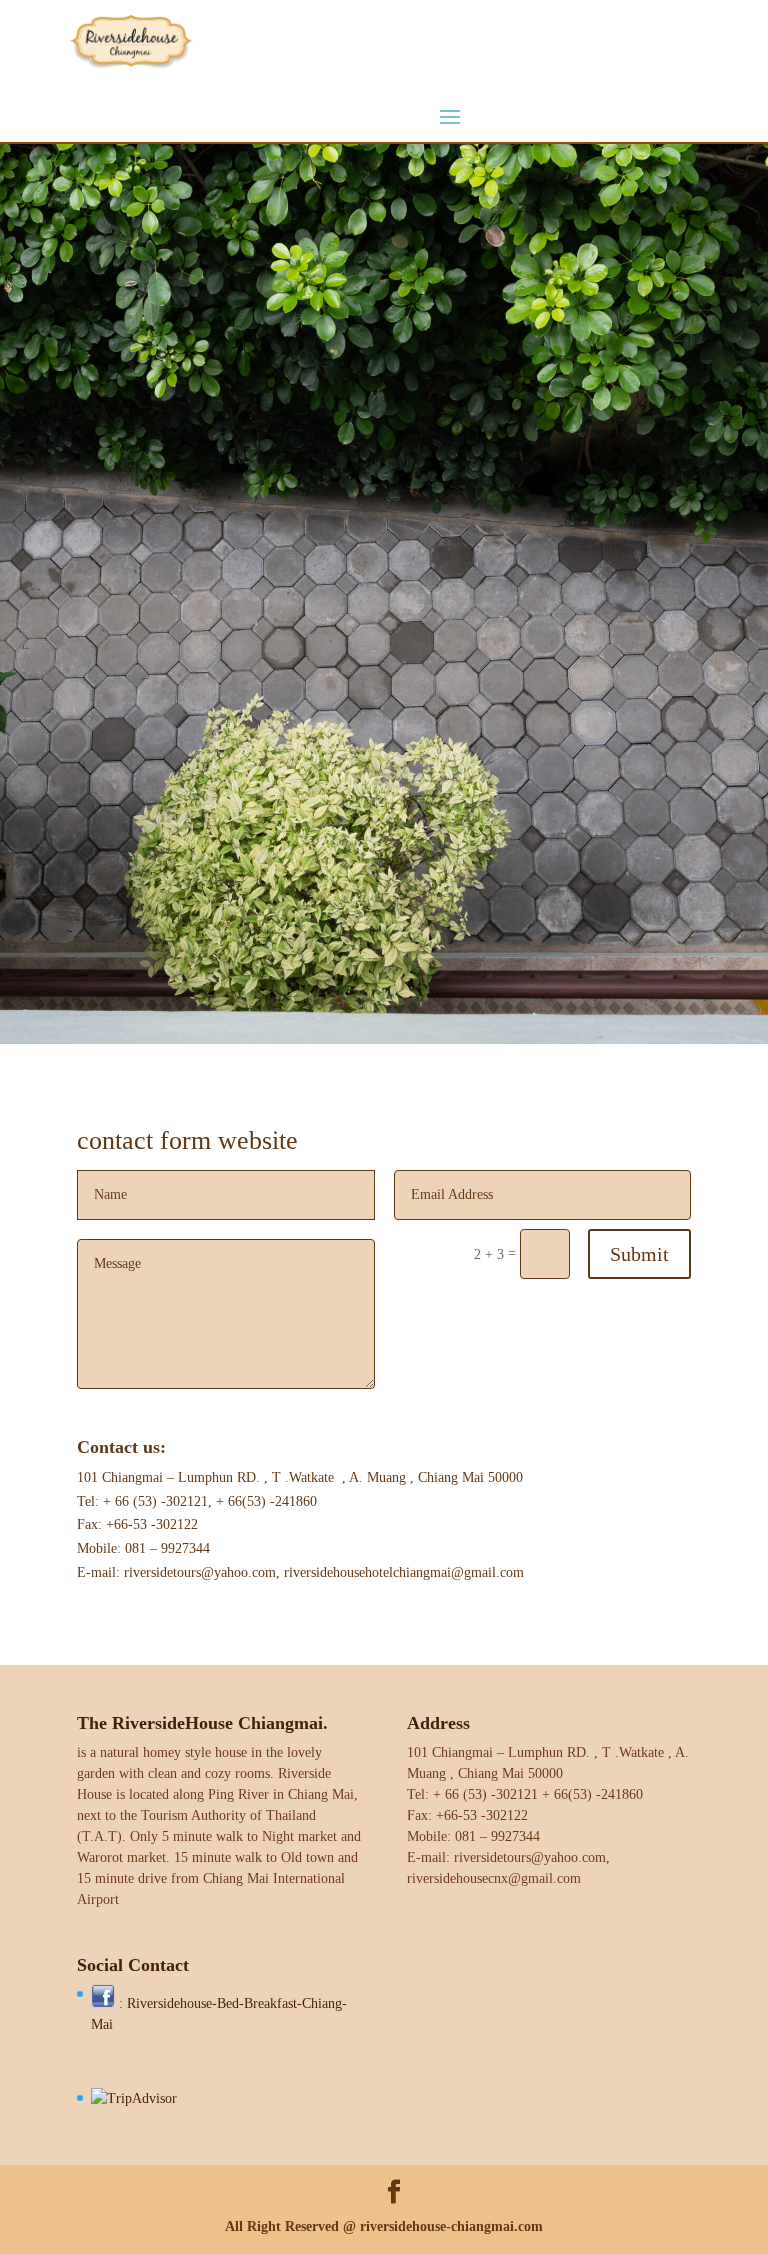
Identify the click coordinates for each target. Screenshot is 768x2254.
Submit (639, 1254)
